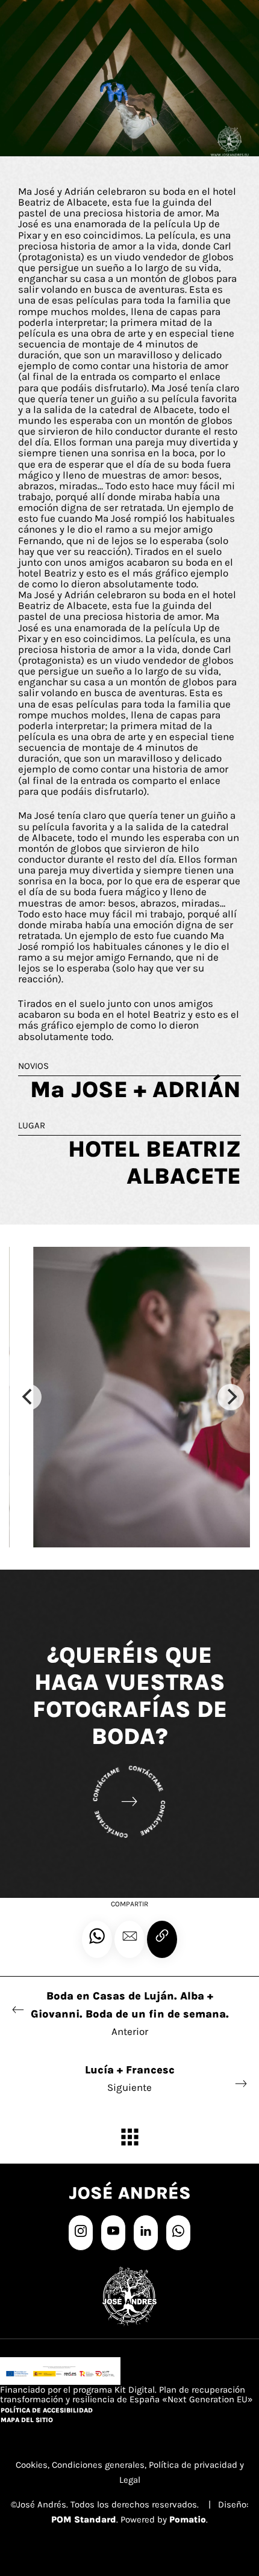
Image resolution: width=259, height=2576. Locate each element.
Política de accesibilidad (47, 2410)
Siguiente (130, 2078)
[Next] (231, 1397)
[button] (129, 1939)
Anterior (130, 2013)
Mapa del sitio (27, 2420)
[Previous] (28, 1397)
